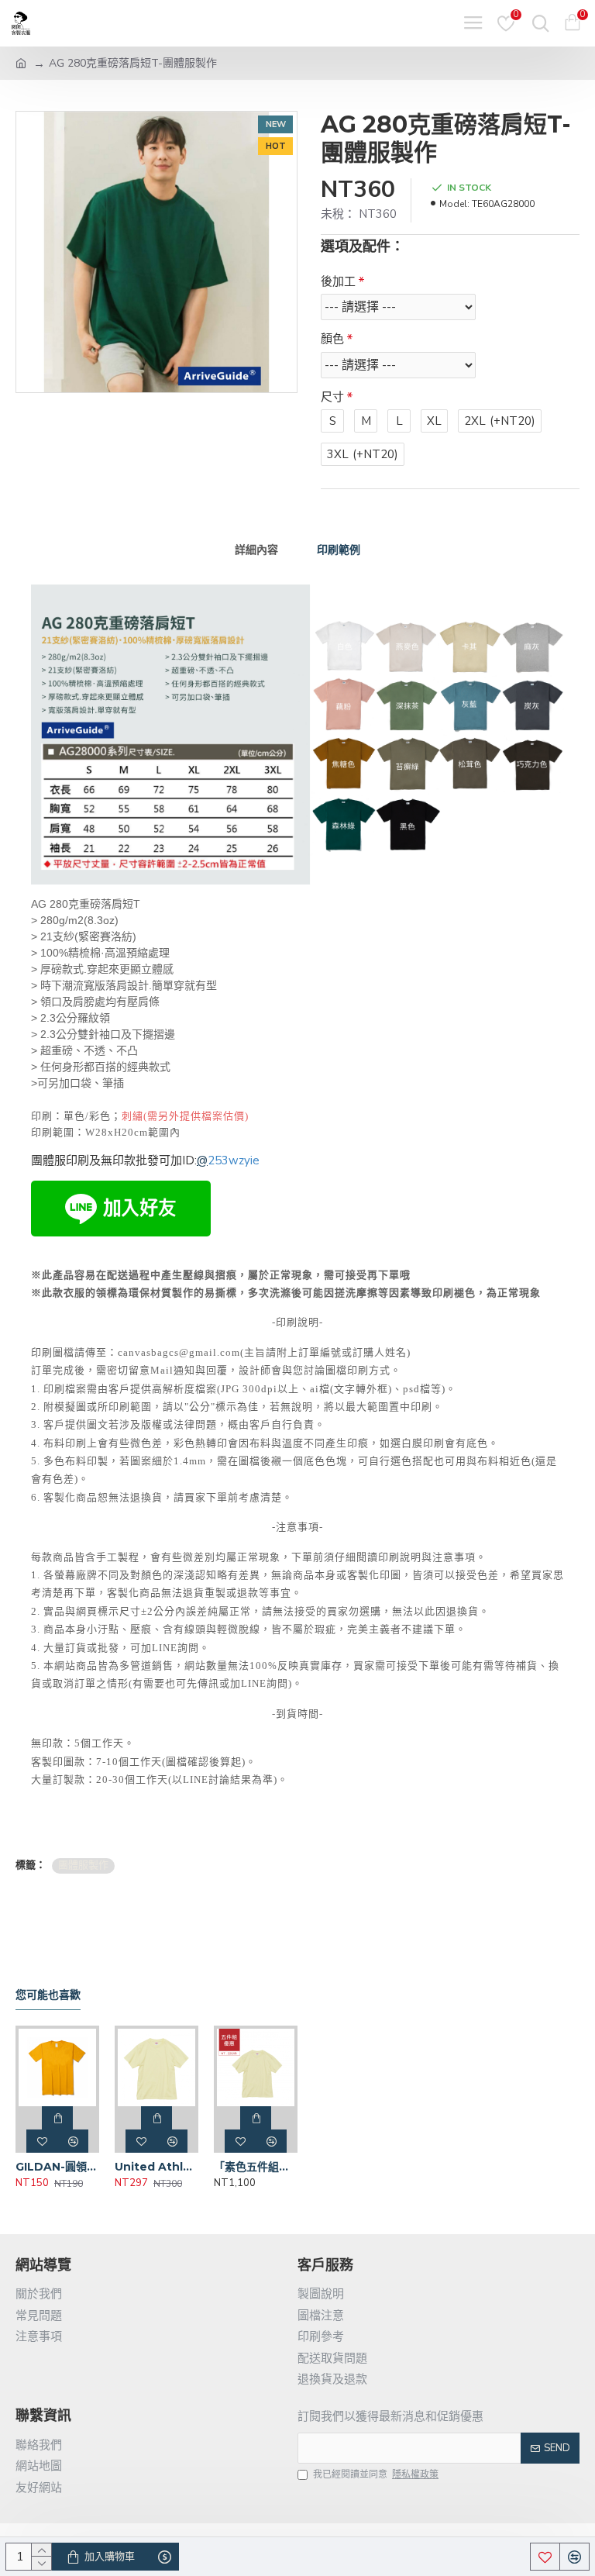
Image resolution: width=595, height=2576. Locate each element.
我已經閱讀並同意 (376, 2474)
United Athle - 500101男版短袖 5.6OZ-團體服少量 (156, 2167)
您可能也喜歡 (48, 1995)
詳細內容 (256, 550)
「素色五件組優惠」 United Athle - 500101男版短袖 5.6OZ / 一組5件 (256, 2167)
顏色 (332, 339)
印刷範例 (339, 550)
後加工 (338, 281)
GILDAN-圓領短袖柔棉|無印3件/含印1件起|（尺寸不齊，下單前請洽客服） (57, 2167)
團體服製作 (83, 1865)
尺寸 (332, 397)
